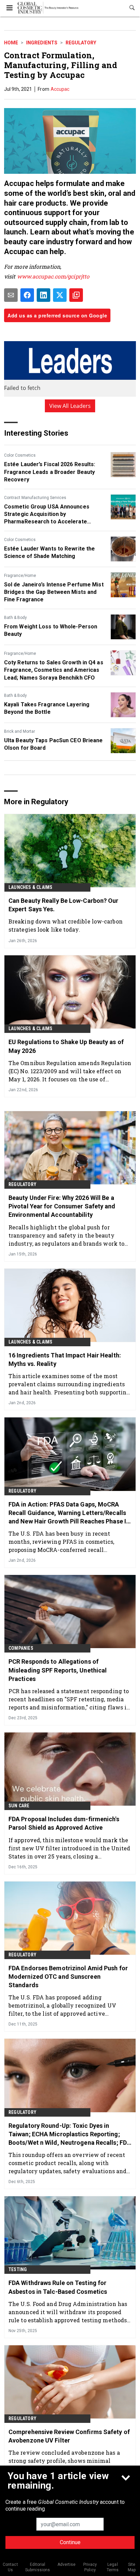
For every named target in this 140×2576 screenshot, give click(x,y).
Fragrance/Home (20, 576)
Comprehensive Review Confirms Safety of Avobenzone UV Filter (69, 2436)
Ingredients (42, 43)
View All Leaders (70, 406)
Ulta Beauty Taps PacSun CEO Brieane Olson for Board (54, 744)
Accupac (60, 89)
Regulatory (81, 43)
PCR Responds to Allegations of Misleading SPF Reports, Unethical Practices (58, 1670)
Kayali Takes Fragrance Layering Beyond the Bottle (47, 708)
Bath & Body (15, 618)
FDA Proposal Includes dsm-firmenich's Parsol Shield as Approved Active (64, 1823)
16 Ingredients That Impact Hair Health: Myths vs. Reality (65, 1359)
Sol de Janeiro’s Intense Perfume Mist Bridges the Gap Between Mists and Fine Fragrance (54, 592)
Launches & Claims (30, 887)
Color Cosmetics (20, 455)
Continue (70, 2542)
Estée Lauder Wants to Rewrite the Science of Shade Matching (49, 552)
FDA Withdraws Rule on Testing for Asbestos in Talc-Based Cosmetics (58, 2287)
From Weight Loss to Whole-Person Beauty (51, 630)
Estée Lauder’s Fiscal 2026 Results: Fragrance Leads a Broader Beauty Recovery (50, 472)
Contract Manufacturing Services (35, 498)
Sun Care (19, 1806)
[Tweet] (60, 295)
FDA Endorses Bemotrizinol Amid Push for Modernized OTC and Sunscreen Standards (68, 1977)
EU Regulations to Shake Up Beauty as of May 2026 (66, 1046)
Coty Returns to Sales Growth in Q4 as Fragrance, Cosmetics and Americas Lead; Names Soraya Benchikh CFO (54, 670)
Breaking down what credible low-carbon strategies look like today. (66, 925)
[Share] (27, 295)
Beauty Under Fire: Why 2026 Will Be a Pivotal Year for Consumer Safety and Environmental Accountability (62, 1206)
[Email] (11, 295)
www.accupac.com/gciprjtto (53, 276)
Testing (18, 2269)
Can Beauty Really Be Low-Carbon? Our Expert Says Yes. (64, 905)
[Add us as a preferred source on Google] (76, 295)
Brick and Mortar (20, 731)
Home (11, 43)
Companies (21, 1648)
